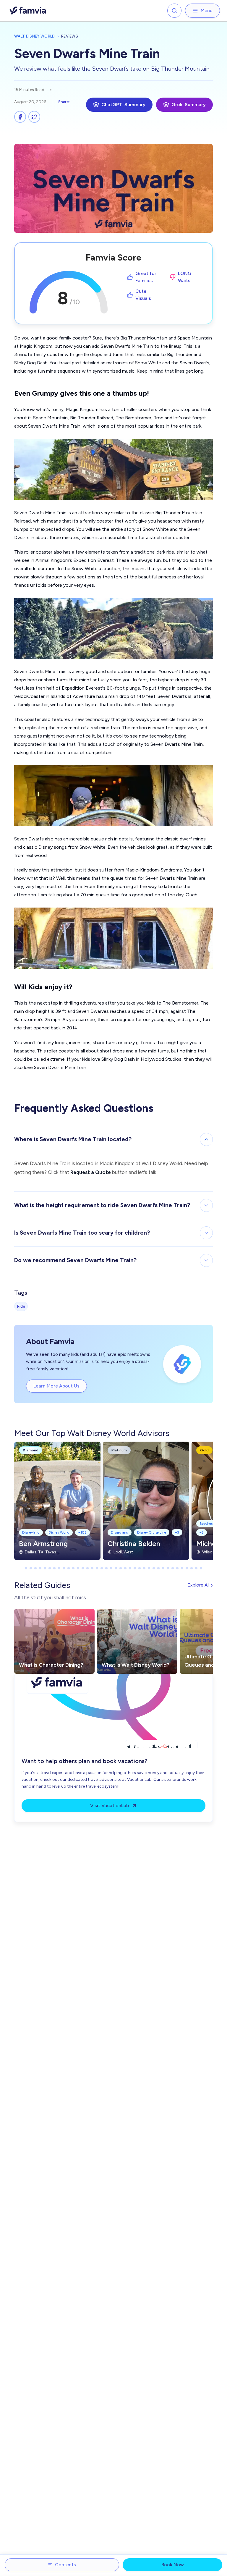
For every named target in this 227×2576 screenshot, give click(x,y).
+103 (82, 1532)
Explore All (200, 1585)
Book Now (173, 2565)
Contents (65, 2565)
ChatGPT (123, 105)
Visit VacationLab (110, 1806)
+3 (177, 1532)
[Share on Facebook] (20, 117)
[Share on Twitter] (34, 117)
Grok (189, 105)
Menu (207, 10)
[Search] (174, 11)
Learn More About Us (56, 1386)
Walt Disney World (35, 36)
